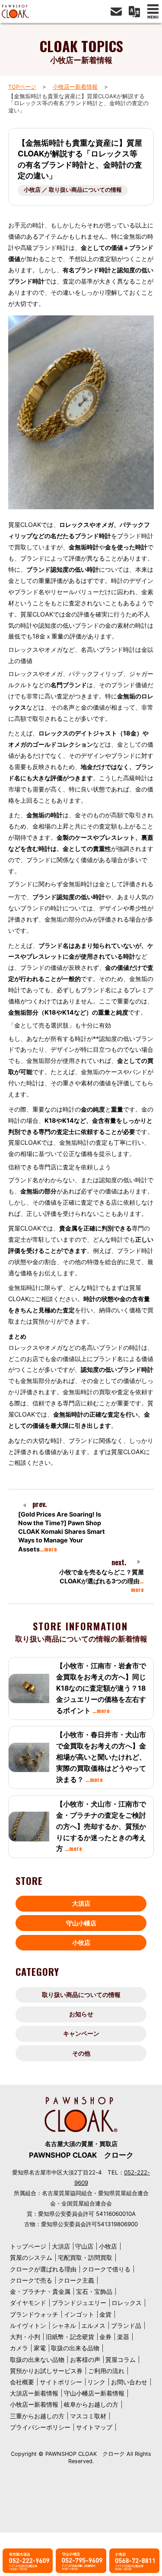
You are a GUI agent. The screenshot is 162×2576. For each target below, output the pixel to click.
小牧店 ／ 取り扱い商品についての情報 (73, 190)
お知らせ (81, 2014)
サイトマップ (94, 2427)
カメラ (19, 2348)
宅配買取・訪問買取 (85, 2257)
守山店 (84, 2246)
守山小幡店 (81, 1923)
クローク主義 (76, 2280)
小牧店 (81, 1942)
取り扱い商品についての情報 (81, 1995)
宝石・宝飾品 (94, 2291)
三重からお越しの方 (37, 2416)
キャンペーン (81, 2033)
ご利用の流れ (106, 2371)
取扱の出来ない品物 (37, 2360)
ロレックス (127, 2303)
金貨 (105, 2314)
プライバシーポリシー (40, 2427)
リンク (96, 2382)
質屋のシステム (31, 2257)
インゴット (79, 2314)
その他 (81, 2053)
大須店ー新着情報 (34, 2393)
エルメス (93, 2325)
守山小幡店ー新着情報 (94, 2393)
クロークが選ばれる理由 (43, 2269)
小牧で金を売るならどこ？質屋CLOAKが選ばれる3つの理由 (102, 1581)
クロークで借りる (106, 2269)
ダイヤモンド (28, 2303)
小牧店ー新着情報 (75, 87)
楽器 (123, 2337)
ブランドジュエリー (79, 2303)
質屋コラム (121, 2360)
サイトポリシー (61, 2382)
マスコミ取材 (88, 2416)
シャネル (64, 2325)
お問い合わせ (129, 2382)
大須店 (81, 1903)
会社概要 (22, 2382)
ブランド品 (126, 2325)
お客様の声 (85, 2360)
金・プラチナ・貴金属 (40, 2291)
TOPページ (22, 87)
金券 (105, 2337)
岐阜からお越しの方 (91, 2404)
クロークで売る (31, 2280)
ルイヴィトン (28, 2325)
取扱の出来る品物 (75, 2348)
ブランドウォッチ (34, 2314)
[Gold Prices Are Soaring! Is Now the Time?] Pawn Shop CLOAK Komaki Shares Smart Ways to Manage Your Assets (62, 1532)
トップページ (28, 2246)
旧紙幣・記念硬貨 (70, 2337)
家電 (40, 2348)
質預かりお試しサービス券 (46, 2371)
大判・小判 (25, 2337)
